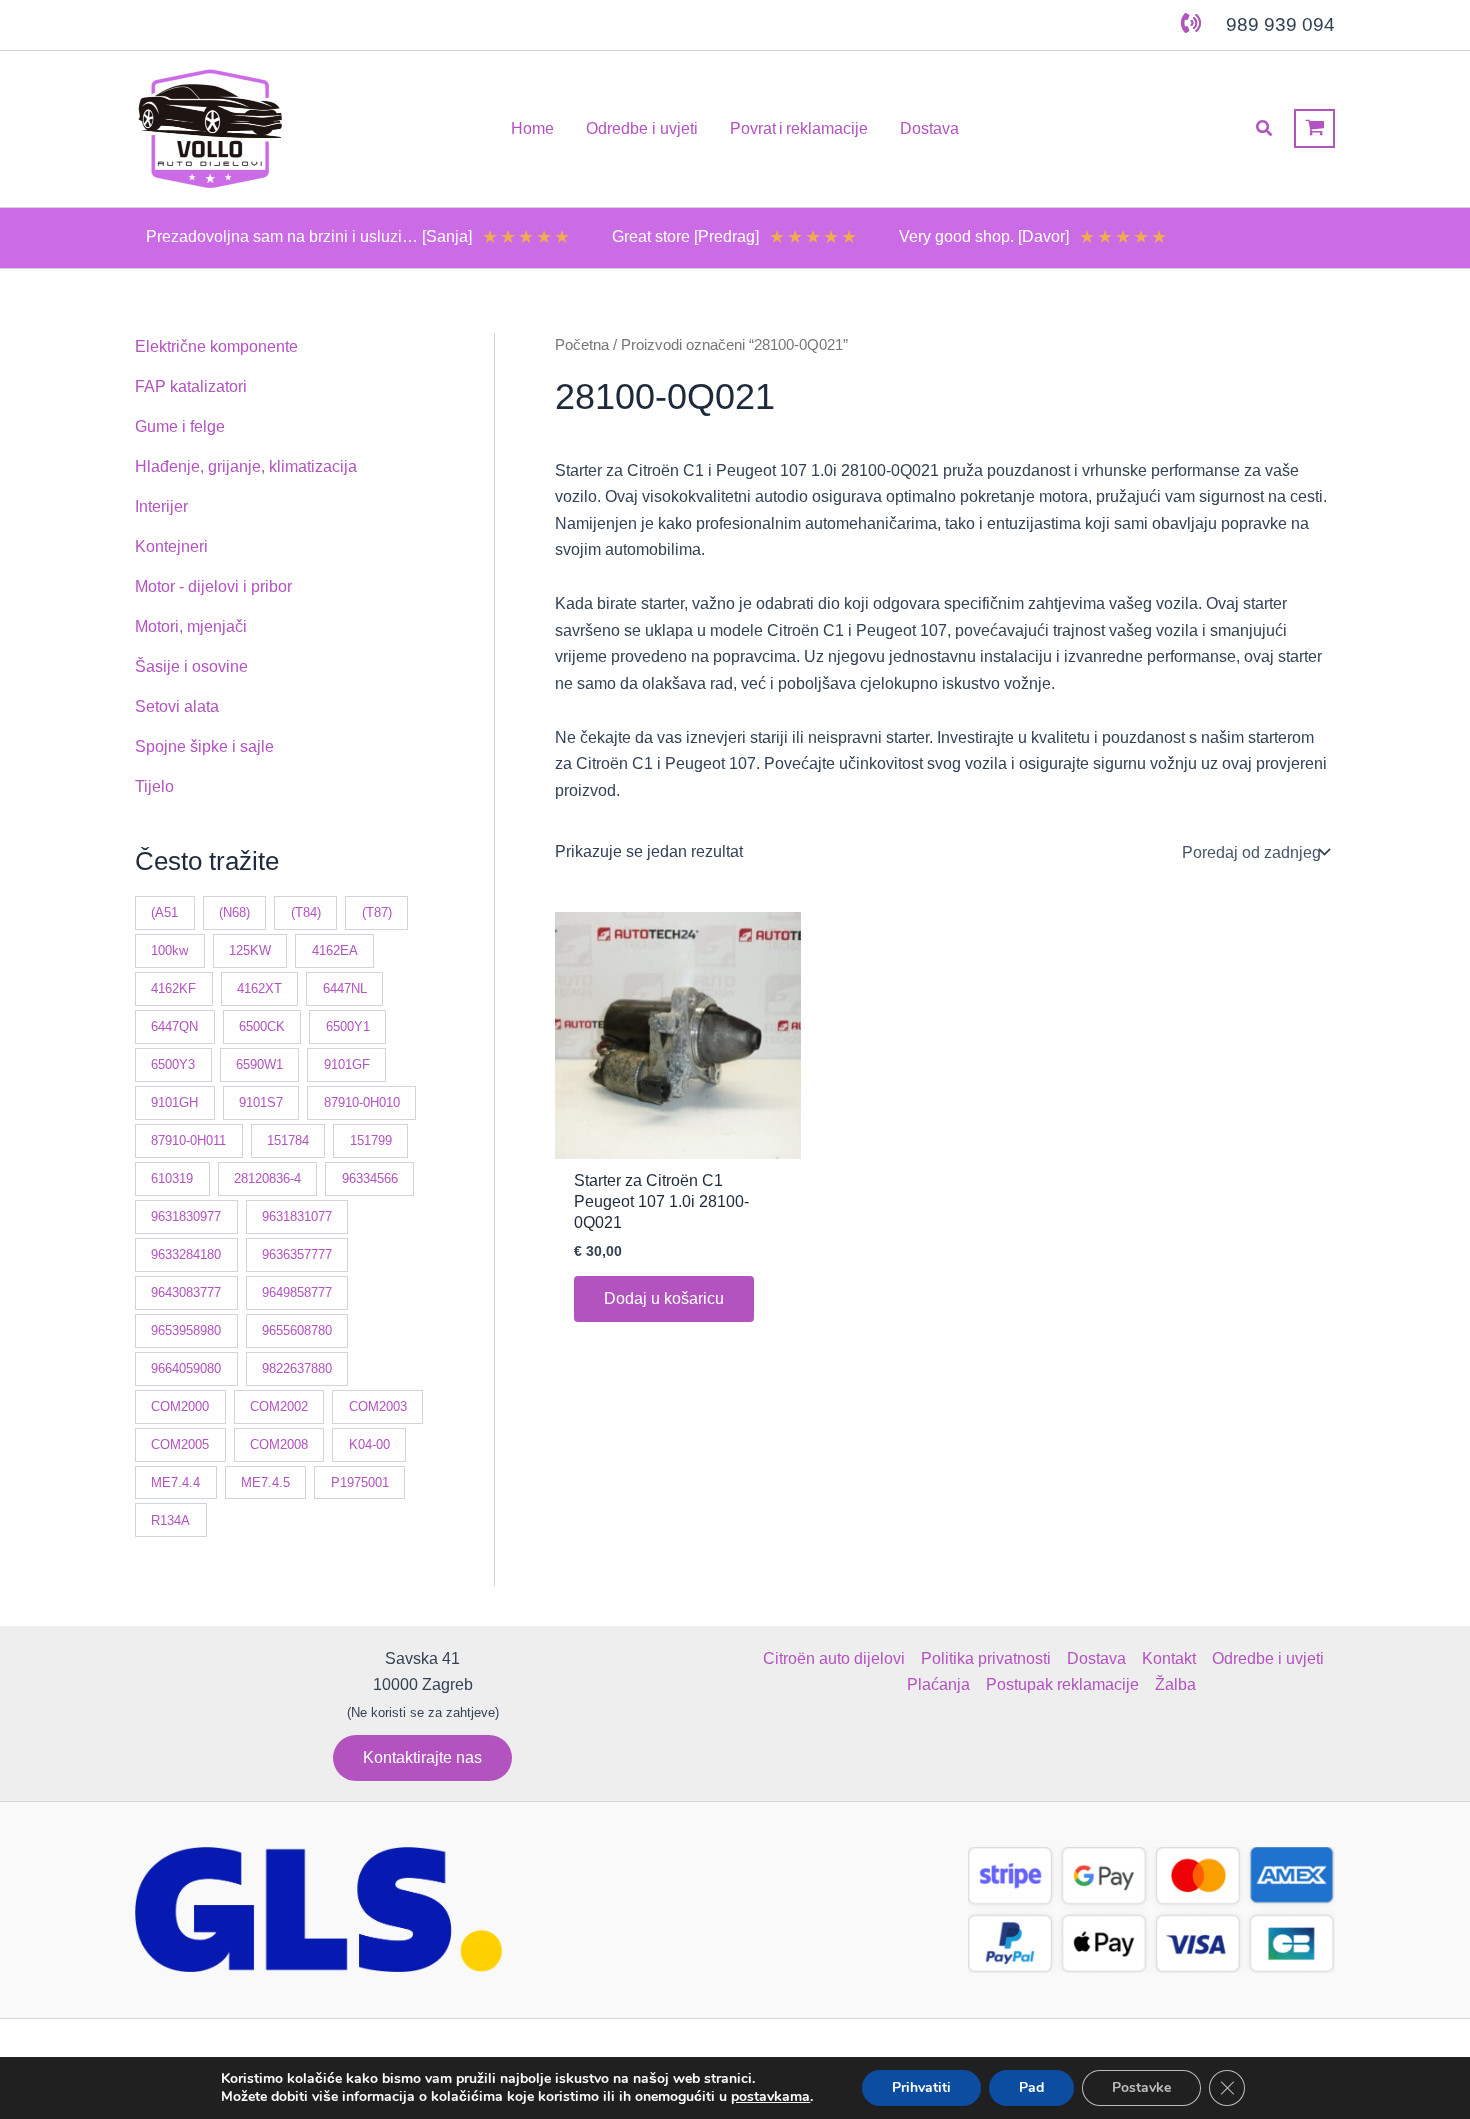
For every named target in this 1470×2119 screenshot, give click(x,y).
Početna (582, 345)
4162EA (335, 950)
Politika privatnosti (986, 1658)
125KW (250, 950)
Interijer (161, 506)
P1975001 (360, 1481)
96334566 (370, 1178)
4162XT (259, 988)
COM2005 (180, 1443)
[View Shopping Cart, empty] (1314, 128)
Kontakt (1169, 1658)
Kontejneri (171, 546)
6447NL (345, 988)
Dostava (1096, 1658)
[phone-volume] (1191, 23)
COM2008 (279, 1443)
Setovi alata (177, 706)
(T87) (377, 912)
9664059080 (186, 1367)
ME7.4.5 (265, 1481)
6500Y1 (348, 1026)
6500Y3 (173, 1064)
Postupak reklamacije (1062, 1684)
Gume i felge (180, 426)
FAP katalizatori (191, 386)
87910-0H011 (188, 1140)
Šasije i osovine (191, 666)
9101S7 (261, 1102)
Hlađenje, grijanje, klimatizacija (246, 466)
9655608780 (297, 1330)
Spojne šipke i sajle (204, 746)
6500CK (262, 1026)
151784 (288, 1140)
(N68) (234, 912)
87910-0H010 (362, 1102)
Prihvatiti (921, 2087)
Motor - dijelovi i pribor (213, 586)
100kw (169, 950)
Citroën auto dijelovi (834, 1658)
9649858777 (297, 1292)
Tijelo (154, 786)
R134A (170, 1519)
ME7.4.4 (175, 1481)
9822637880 (297, 1367)
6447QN (174, 1026)
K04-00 (369, 1443)
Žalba (1175, 1684)
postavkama (770, 2097)
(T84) (306, 912)
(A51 (164, 912)
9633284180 (186, 1254)
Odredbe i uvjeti (1268, 1658)
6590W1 (259, 1064)
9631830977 (186, 1216)
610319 (172, 1178)
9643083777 (186, 1292)
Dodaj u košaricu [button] (664, 1298)
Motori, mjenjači (191, 626)
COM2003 (378, 1405)
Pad (1031, 2087)
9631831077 (297, 1216)
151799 (371, 1140)
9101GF (347, 1064)
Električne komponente (216, 346)
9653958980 (186, 1330)
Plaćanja (938, 1684)
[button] (1265, 129)
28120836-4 (267, 1178)
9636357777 (297, 1254)
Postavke (1141, 2087)
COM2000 (180, 1405)
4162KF (173, 988)
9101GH (174, 1102)
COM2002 (279, 1405)
